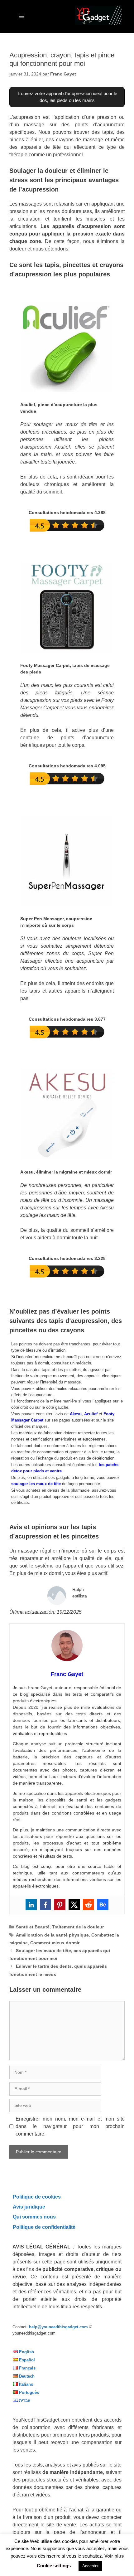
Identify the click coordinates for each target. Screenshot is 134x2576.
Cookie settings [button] (54, 2566)
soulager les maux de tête (36, 1484)
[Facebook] (45, 1905)
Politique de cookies (37, 2197)
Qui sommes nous (34, 2217)
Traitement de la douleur (78, 1927)
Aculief (91, 1414)
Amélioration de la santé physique (52, 1935)
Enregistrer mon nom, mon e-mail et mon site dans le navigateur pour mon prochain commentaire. (70, 2126)
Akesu (76, 1414)
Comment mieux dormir (55, 1943)
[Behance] (103, 1905)
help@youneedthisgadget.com (58, 2327)
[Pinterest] (60, 1905)
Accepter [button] (90, 2566)
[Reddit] (89, 1905)
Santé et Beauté (33, 1927)
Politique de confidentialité (44, 2227)
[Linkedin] (31, 1905)
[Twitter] (74, 1905)
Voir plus (114, 2556)
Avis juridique (29, 2207)
